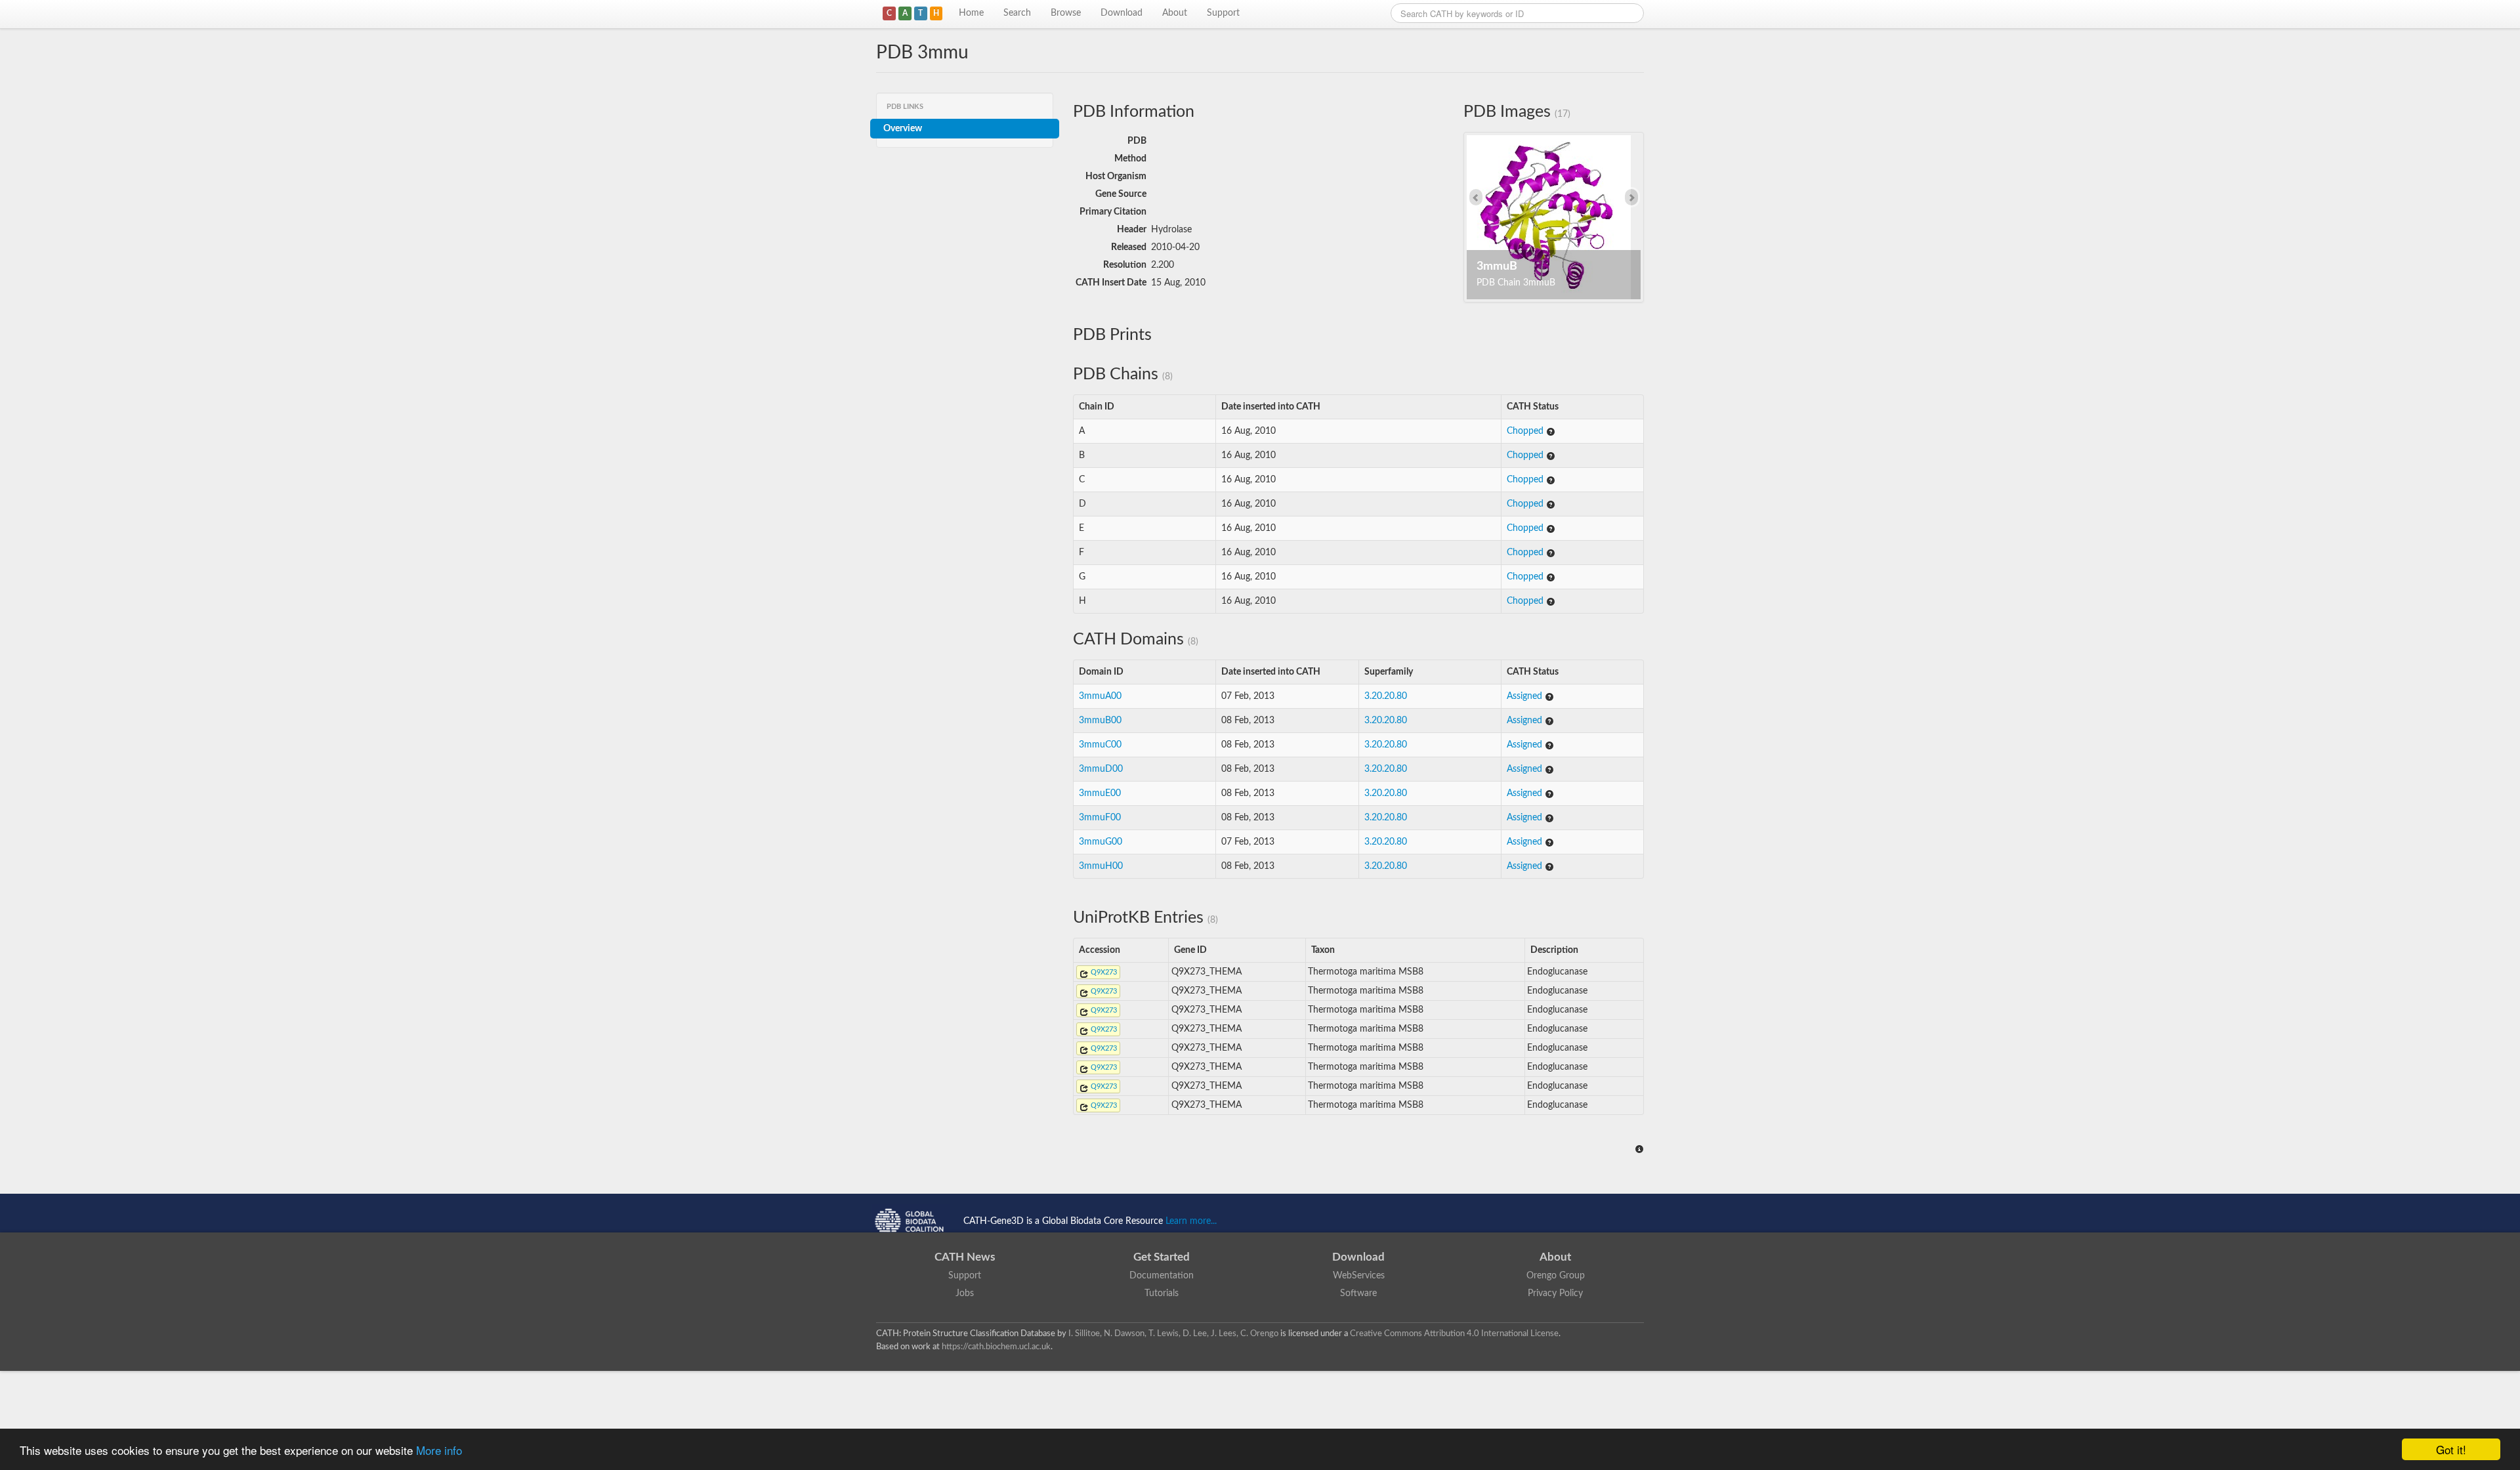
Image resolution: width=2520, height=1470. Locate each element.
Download (1122, 13)
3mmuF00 (1100, 818)
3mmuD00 (1101, 769)
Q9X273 (1103, 972)
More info (439, 1450)
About (1175, 13)
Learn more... (1191, 1221)
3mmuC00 (1100, 745)
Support (1223, 13)
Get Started (1162, 1257)
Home (971, 13)
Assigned (1526, 696)
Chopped (1526, 431)
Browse (1066, 13)
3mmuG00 (1101, 842)
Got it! (2451, 1449)
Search (1017, 13)
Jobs (965, 1293)
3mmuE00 (1100, 793)
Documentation (1162, 1276)
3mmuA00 (1100, 696)
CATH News (965, 1257)
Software (1358, 1293)
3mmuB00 (1100, 721)
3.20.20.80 (1386, 696)
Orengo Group (1556, 1276)
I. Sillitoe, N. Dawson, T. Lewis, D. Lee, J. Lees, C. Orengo (1173, 1333)
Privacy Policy (1555, 1293)
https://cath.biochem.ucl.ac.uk (996, 1347)
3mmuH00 (1101, 866)
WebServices (1359, 1276)
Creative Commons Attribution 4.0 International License (1454, 1333)
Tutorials (1162, 1293)
